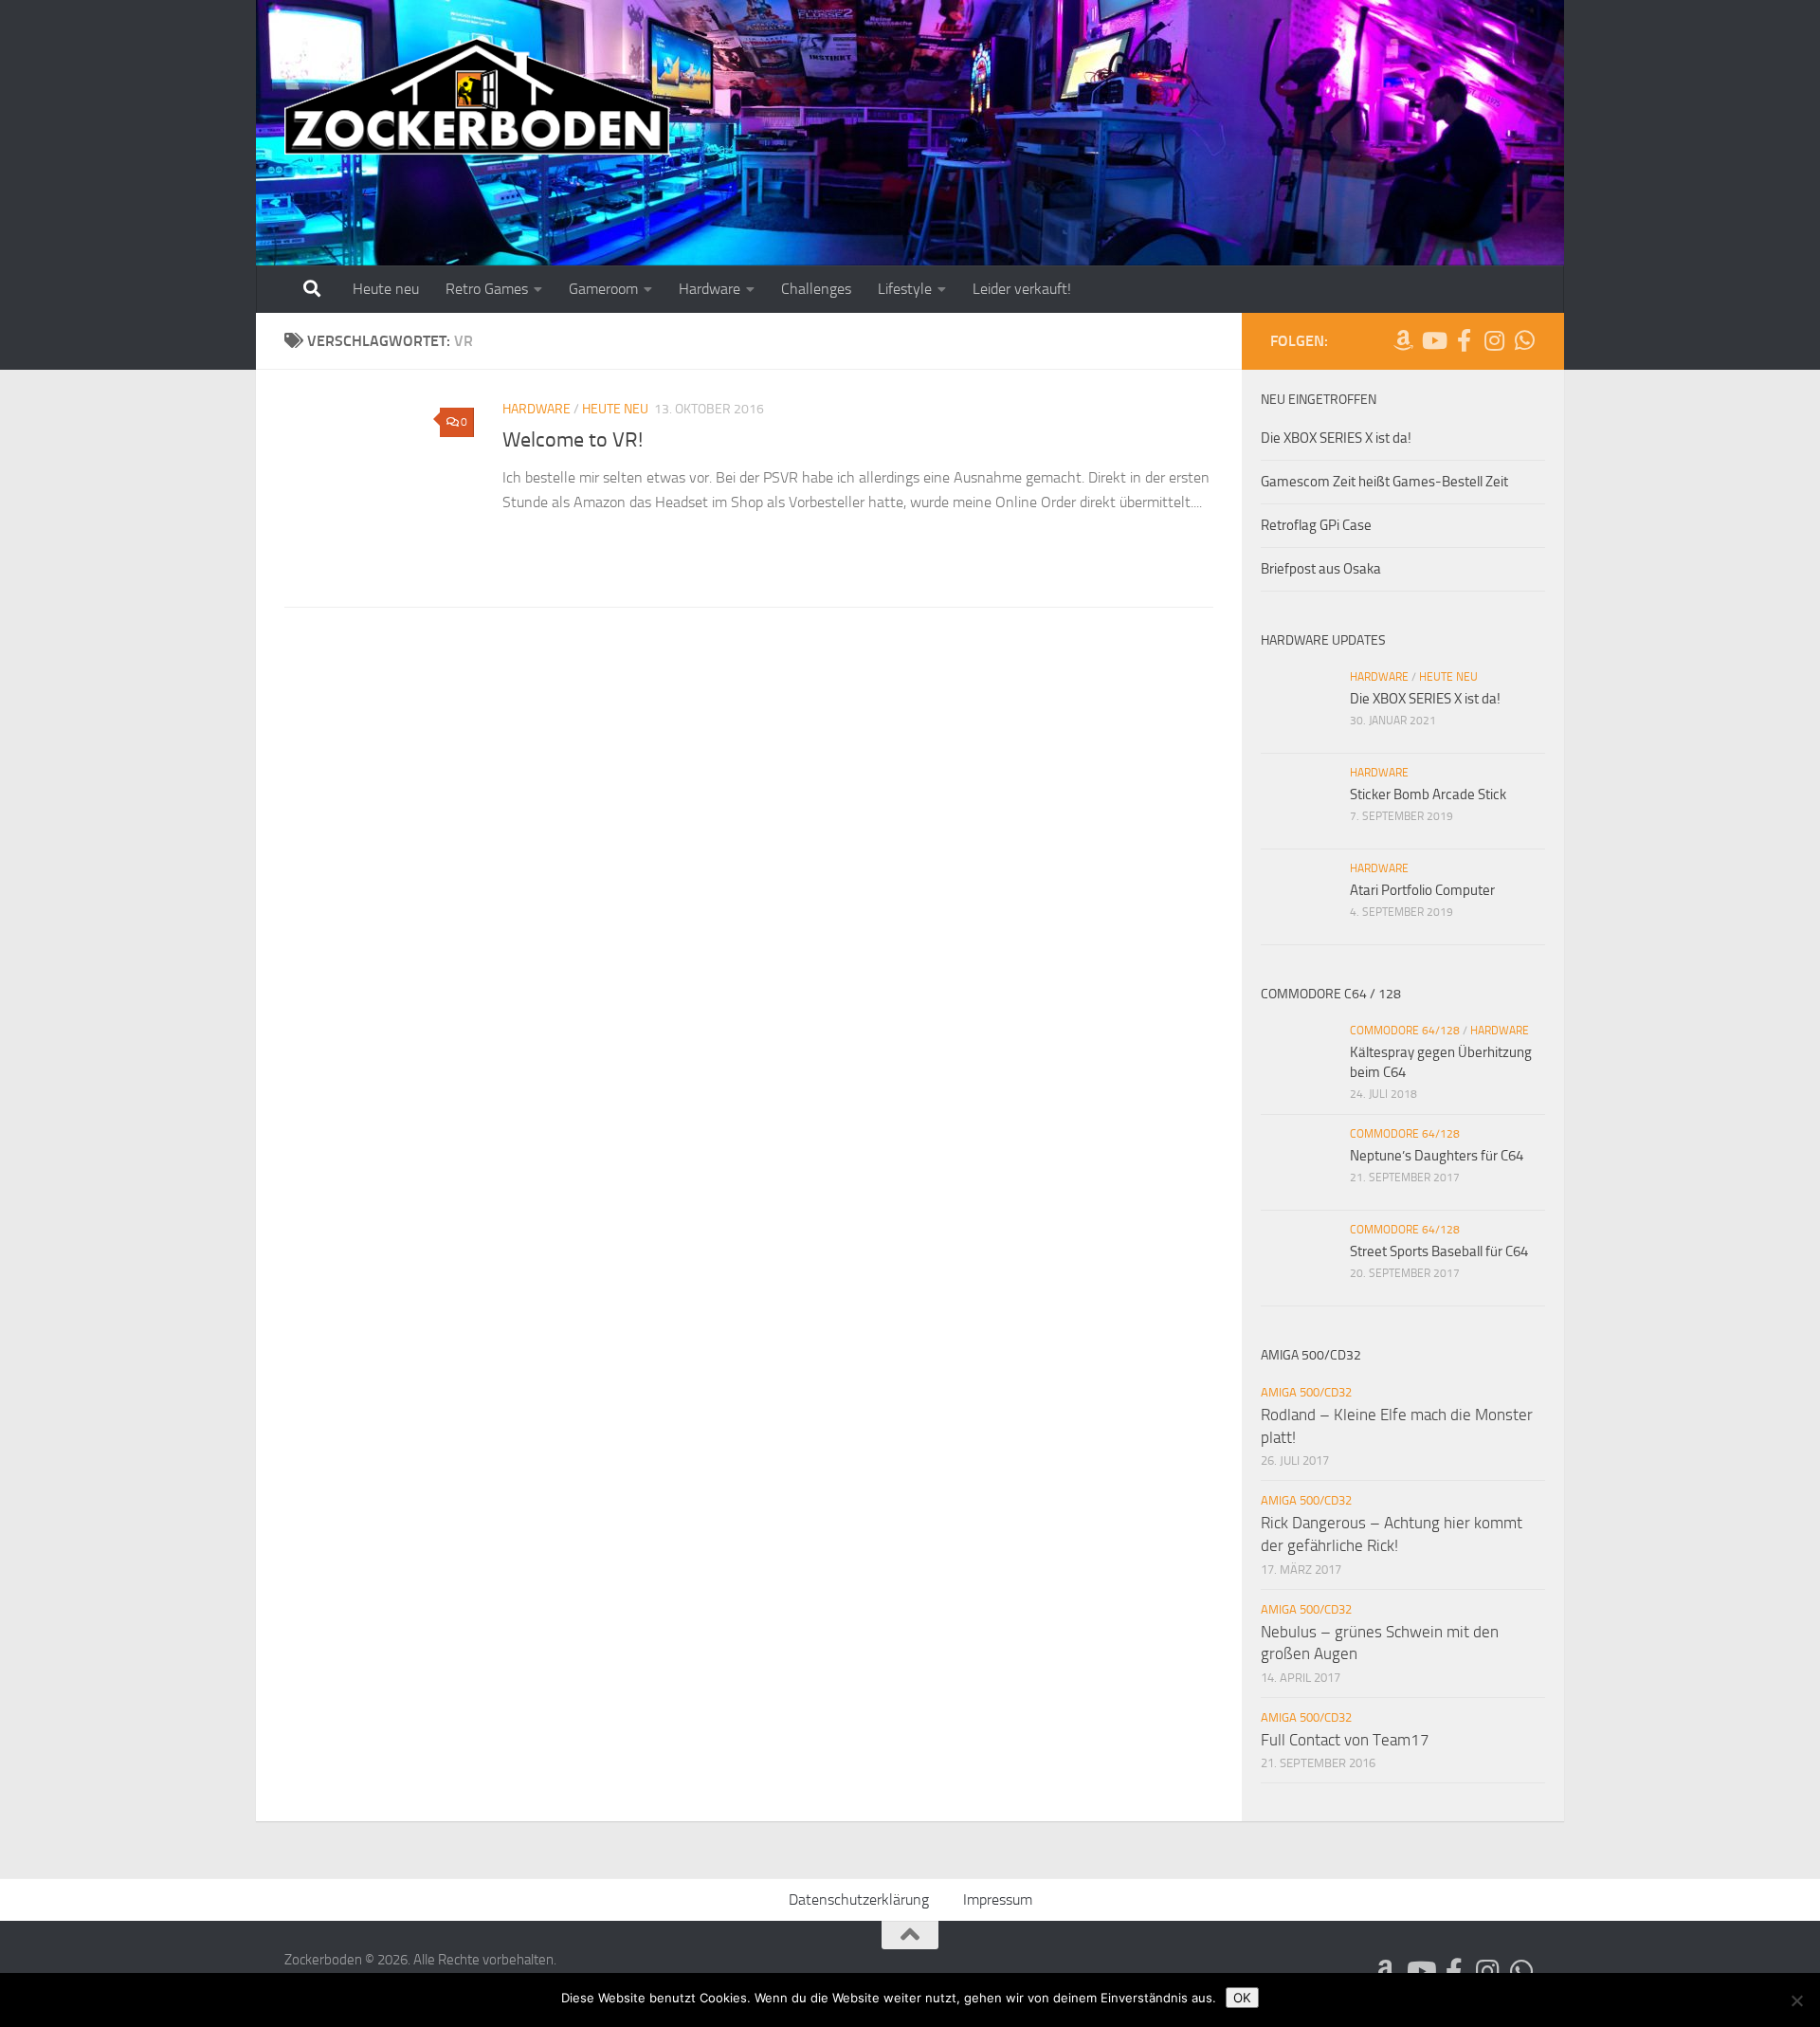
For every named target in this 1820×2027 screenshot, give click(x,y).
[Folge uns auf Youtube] (1433, 340)
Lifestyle (905, 289)
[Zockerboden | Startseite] (477, 97)
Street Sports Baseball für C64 (1439, 1251)
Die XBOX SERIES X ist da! (1336, 438)
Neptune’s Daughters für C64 (1437, 1156)
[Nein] (1796, 2000)
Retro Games (487, 289)
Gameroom (603, 289)
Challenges (816, 289)
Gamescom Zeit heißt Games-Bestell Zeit (1384, 482)
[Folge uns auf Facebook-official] (1464, 340)
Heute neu (386, 289)
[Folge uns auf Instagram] (1494, 340)
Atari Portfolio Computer (1422, 890)
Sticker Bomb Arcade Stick (1428, 794)
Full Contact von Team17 (1345, 1740)
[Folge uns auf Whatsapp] (1524, 340)
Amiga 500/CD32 (1306, 1392)
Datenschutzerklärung (859, 1899)
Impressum (998, 1899)
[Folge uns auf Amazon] (1403, 340)
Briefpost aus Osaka (1321, 569)
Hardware (710, 289)
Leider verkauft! (1022, 289)
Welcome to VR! (573, 440)
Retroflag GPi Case (1316, 525)
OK (1242, 1998)
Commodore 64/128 (1405, 1031)
